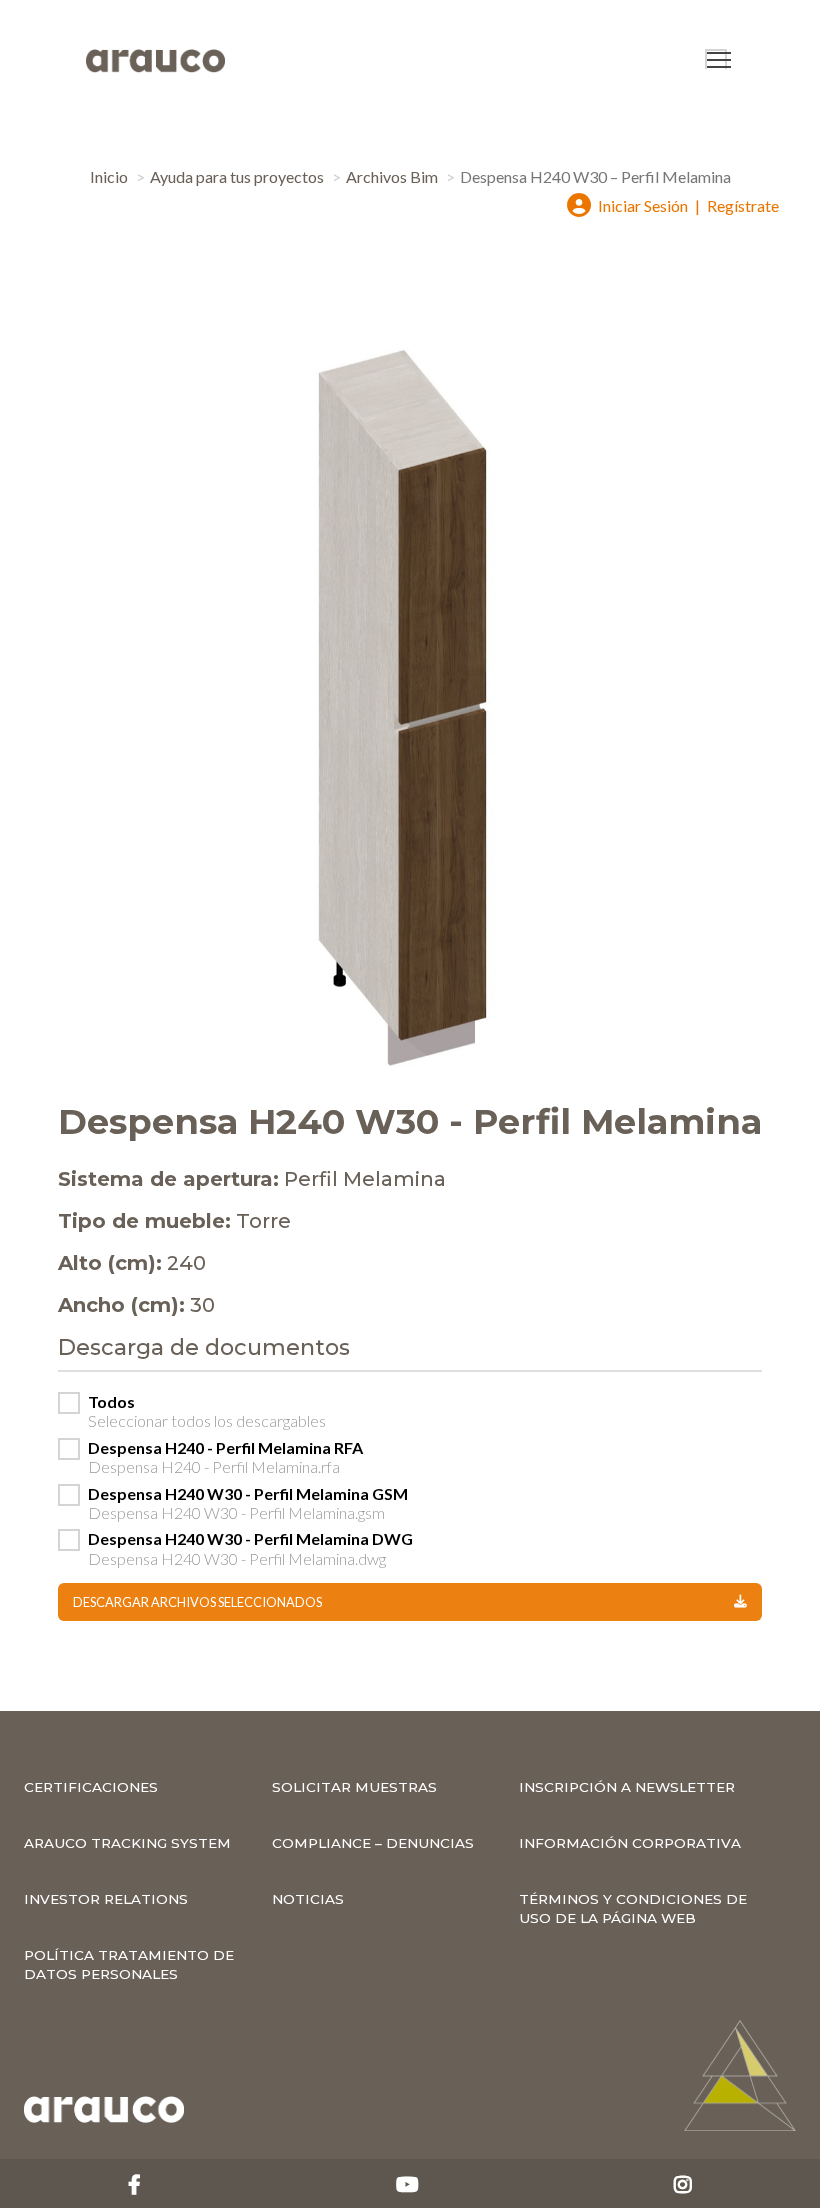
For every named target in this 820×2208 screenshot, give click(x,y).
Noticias (308, 1899)
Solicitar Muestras (354, 1787)
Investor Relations (106, 1899)
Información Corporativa (630, 1843)
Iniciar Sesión (643, 205)
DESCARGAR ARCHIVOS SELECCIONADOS (197, 1602)
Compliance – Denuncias (373, 1843)
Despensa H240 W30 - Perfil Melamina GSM (248, 1503)
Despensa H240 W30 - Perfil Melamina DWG (250, 1548)
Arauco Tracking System (127, 1843)
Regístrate (743, 205)
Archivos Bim (392, 176)
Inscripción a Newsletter (627, 1787)
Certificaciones (91, 1787)
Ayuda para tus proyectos (237, 176)
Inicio (109, 176)
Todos (207, 1411)
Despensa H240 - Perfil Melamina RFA (225, 1457)
